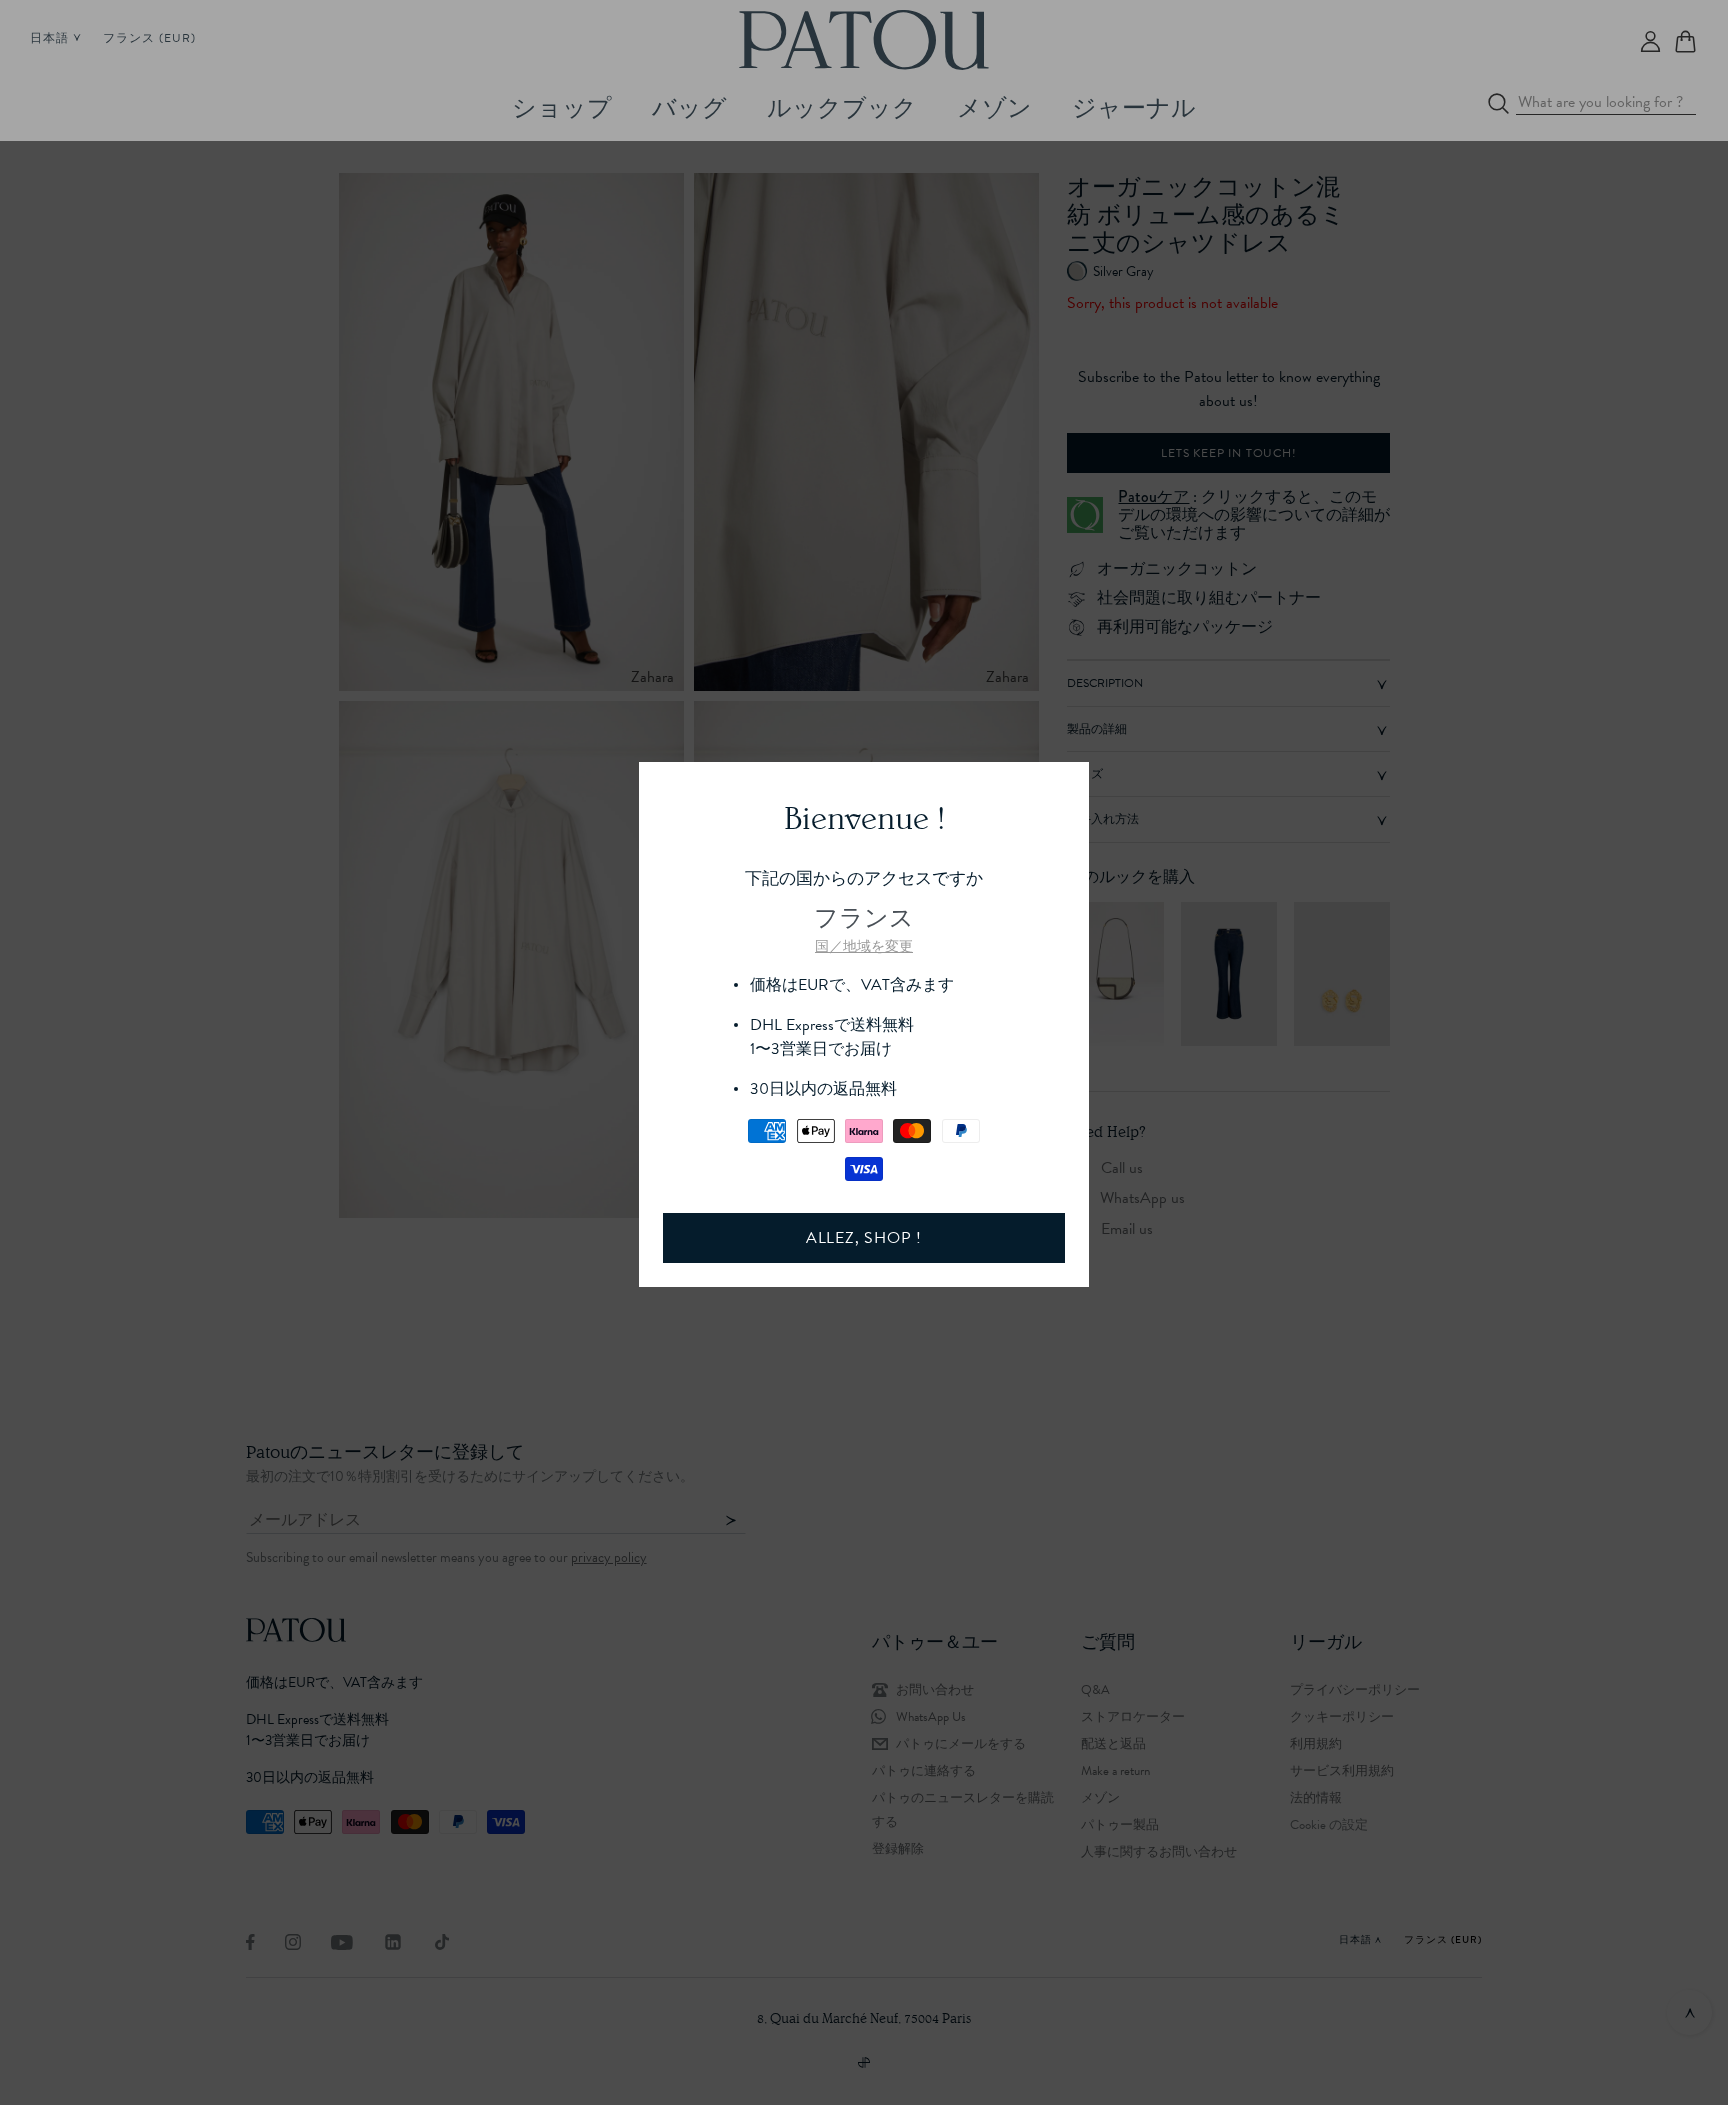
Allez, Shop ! (864, 1238)
